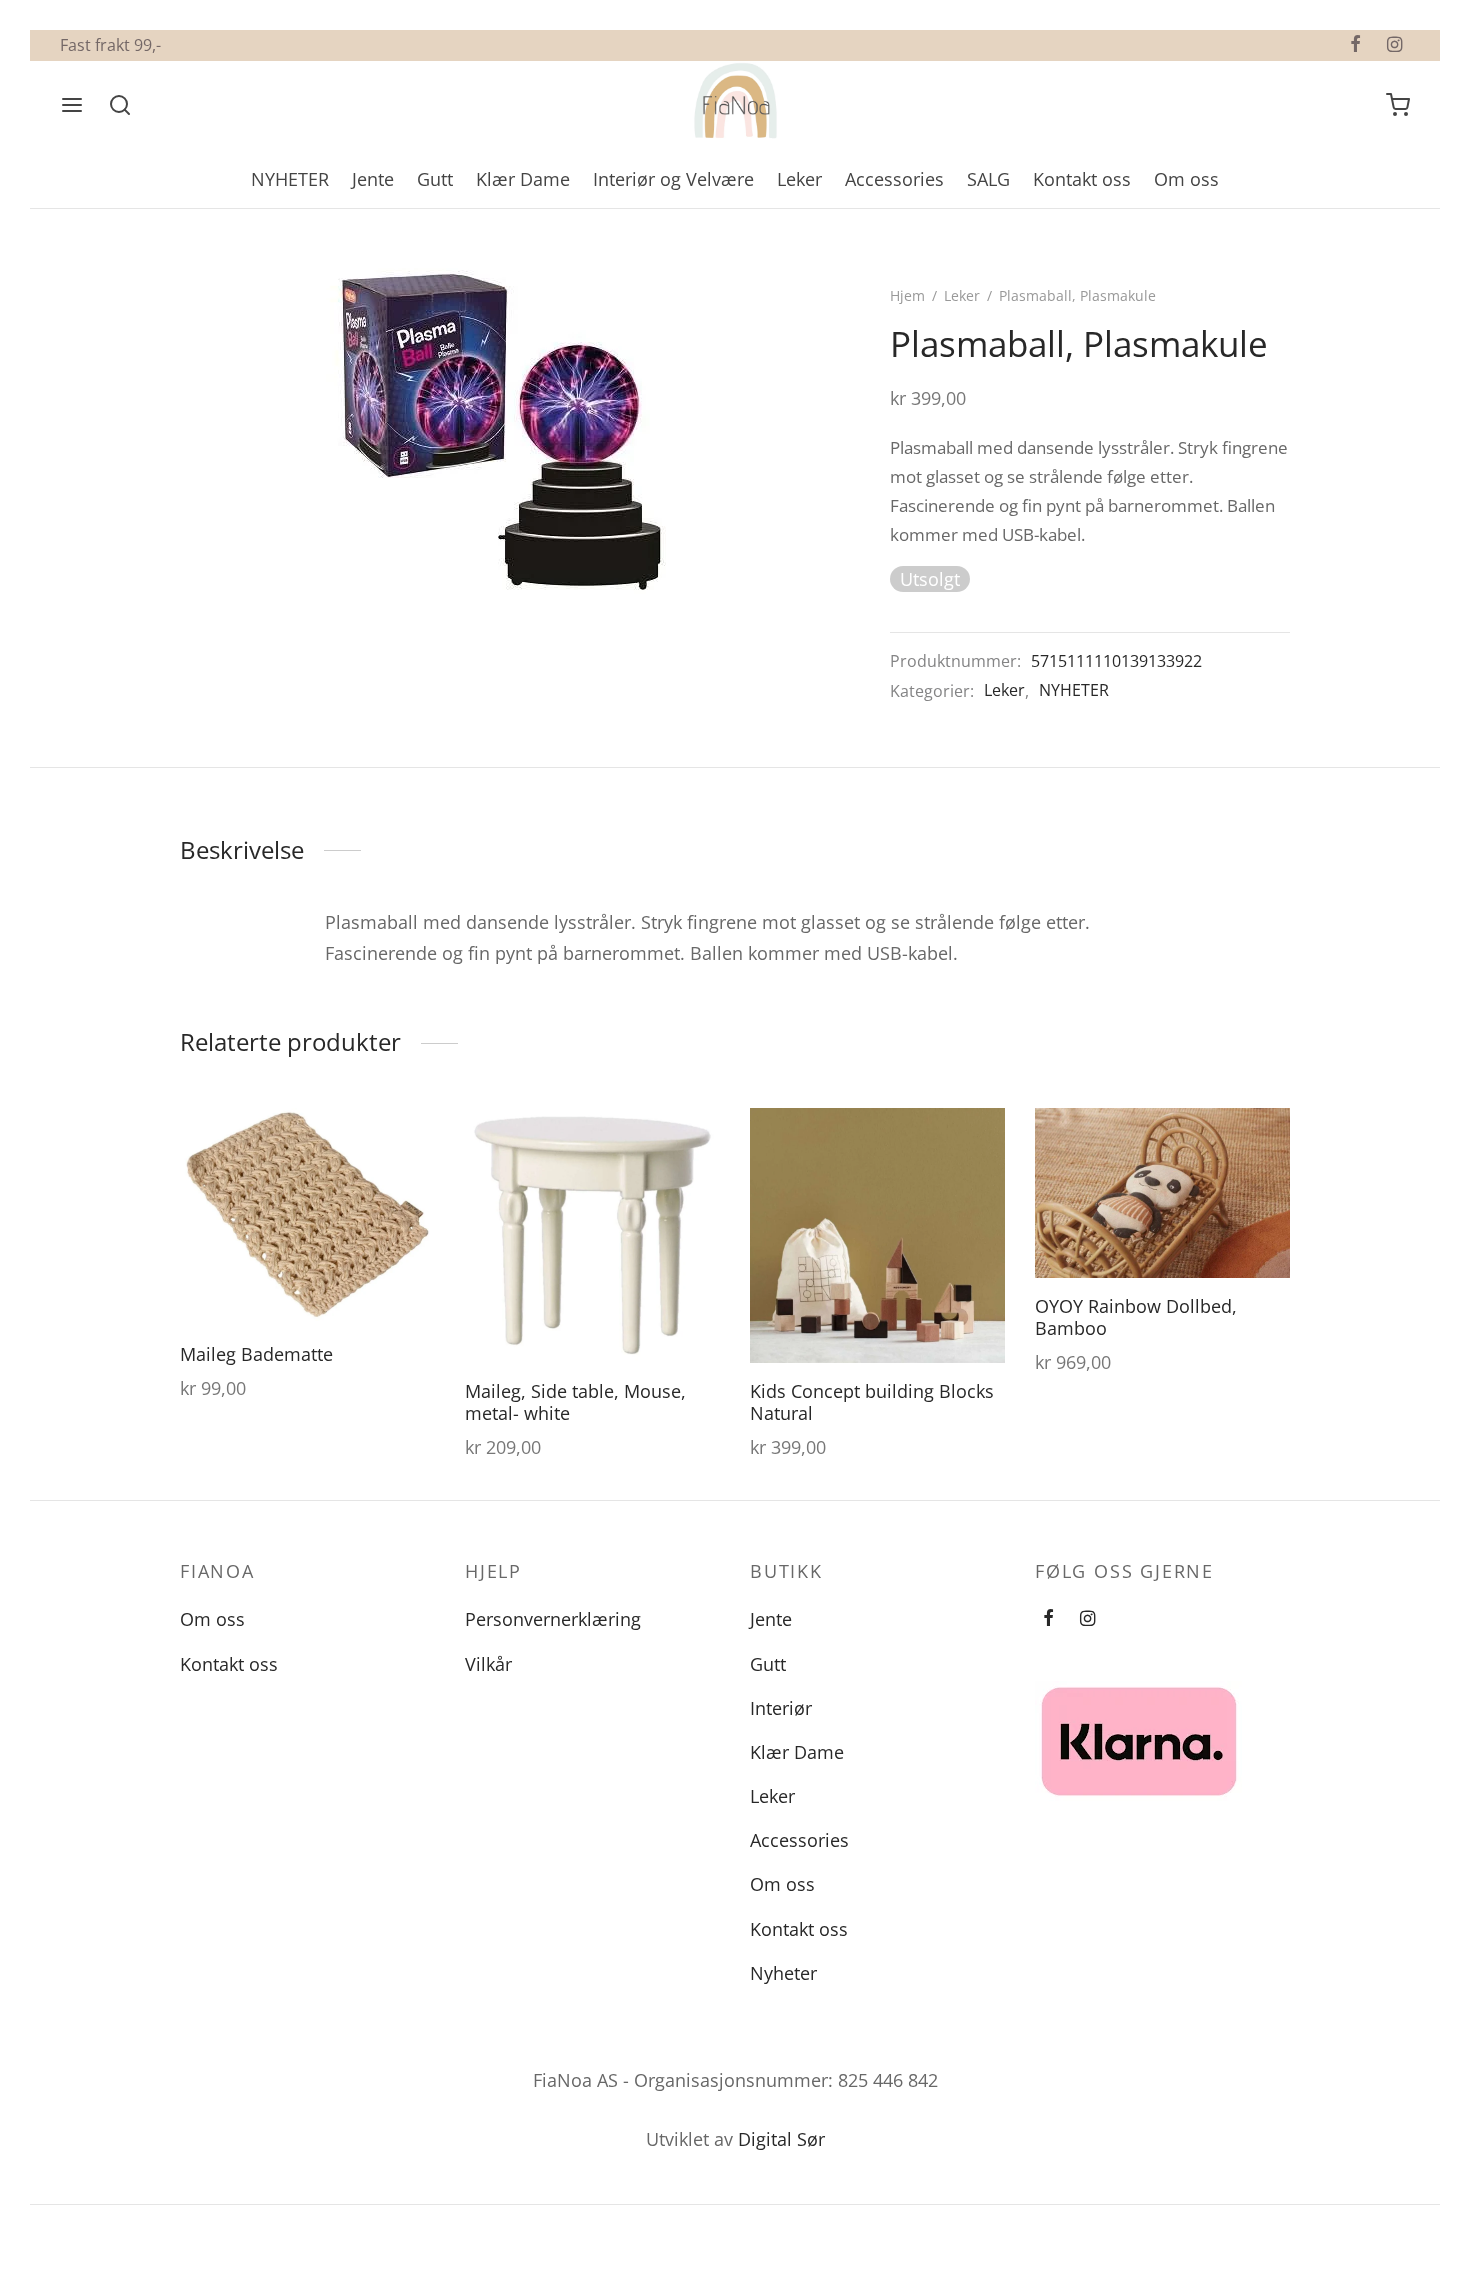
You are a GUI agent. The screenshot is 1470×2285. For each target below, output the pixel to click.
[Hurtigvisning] (404, 1183)
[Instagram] (1394, 45)
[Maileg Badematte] (307, 1214)
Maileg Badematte (256, 1354)
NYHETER (290, 179)
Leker (799, 179)
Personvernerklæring (553, 1619)
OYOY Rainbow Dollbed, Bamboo (1136, 1317)
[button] (404, 1137)
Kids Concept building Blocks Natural (872, 1402)
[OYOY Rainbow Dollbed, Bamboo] (1162, 1193)
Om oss (1186, 179)
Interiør (781, 1708)
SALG (988, 179)
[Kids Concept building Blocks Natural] (877, 1235)
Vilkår (488, 1664)
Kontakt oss (1082, 179)
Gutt (435, 179)
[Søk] (120, 105)
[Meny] (72, 105)
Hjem (907, 295)
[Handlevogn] (1398, 105)
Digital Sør (781, 2139)
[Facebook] (1355, 45)
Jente (373, 179)
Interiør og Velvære (673, 179)
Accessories (894, 179)
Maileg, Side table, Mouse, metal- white (575, 1402)
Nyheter (783, 1973)
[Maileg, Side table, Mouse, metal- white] (592, 1235)
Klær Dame (523, 179)
